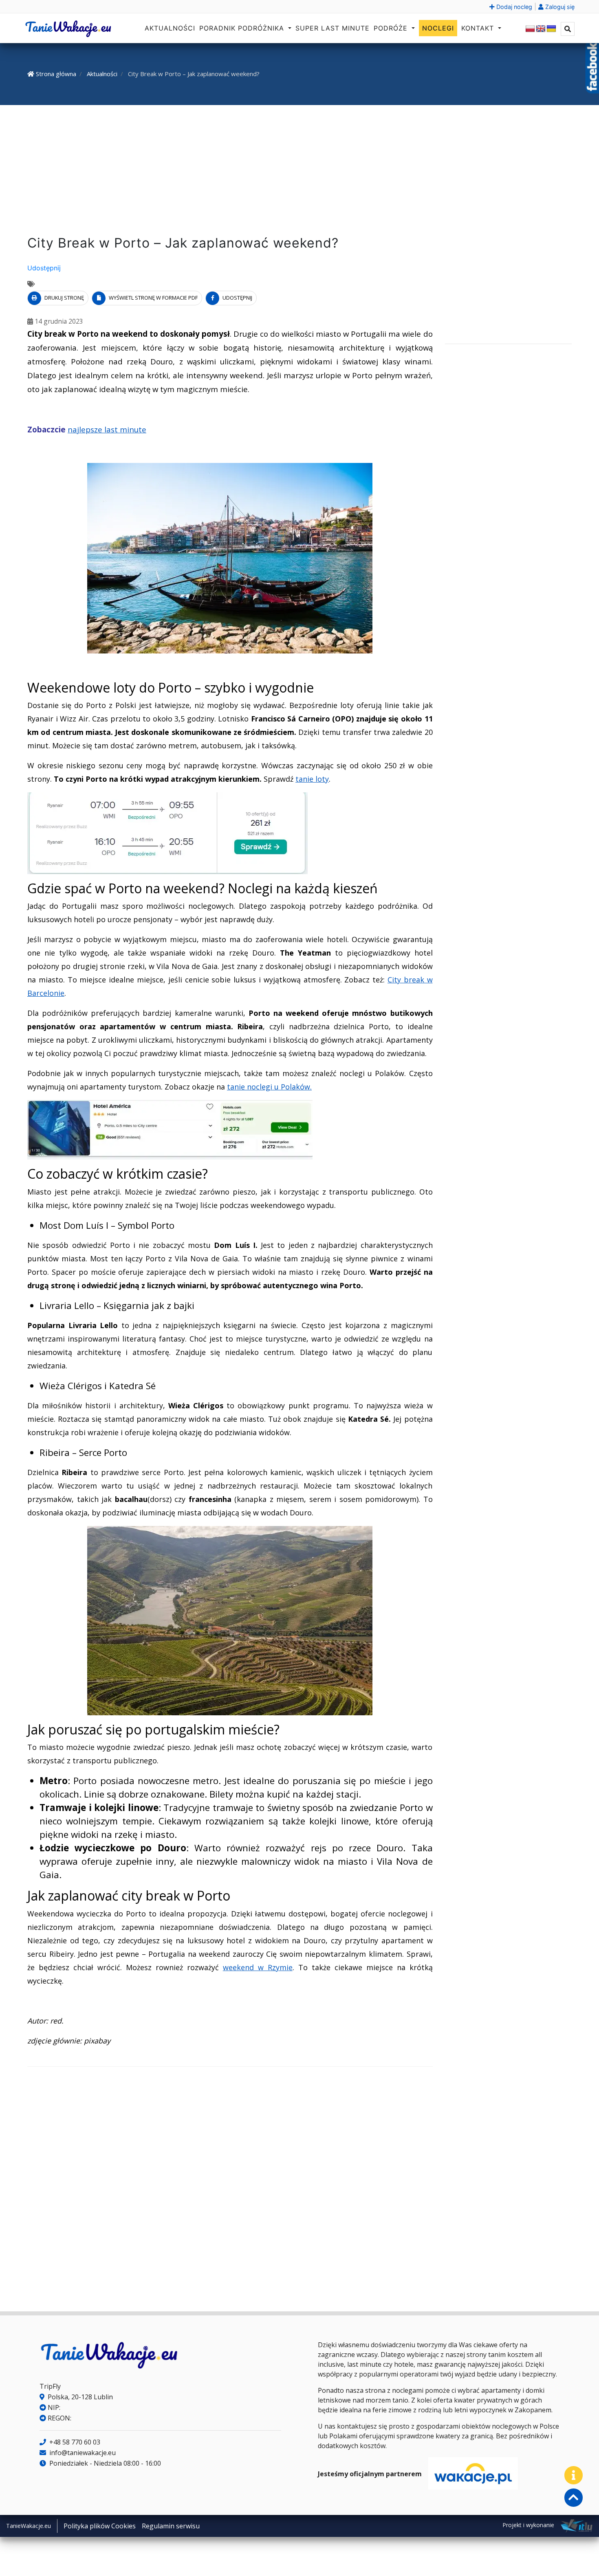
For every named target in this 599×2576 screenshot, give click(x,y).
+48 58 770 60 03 (74, 2442)
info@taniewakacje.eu (82, 2453)
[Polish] (530, 29)
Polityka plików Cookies (100, 2526)
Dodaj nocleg (513, 7)
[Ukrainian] (551, 29)
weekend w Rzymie (258, 1967)
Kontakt (479, 28)
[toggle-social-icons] (574, 2475)
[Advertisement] (299, 172)
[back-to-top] (574, 2498)
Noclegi (438, 28)
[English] (541, 29)
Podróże (392, 28)
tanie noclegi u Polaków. (269, 1087)
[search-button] (568, 29)
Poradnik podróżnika (243, 28)
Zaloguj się (559, 7)
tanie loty (312, 779)
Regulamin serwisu (171, 2526)
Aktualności (170, 28)
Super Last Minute (333, 28)
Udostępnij (44, 268)
